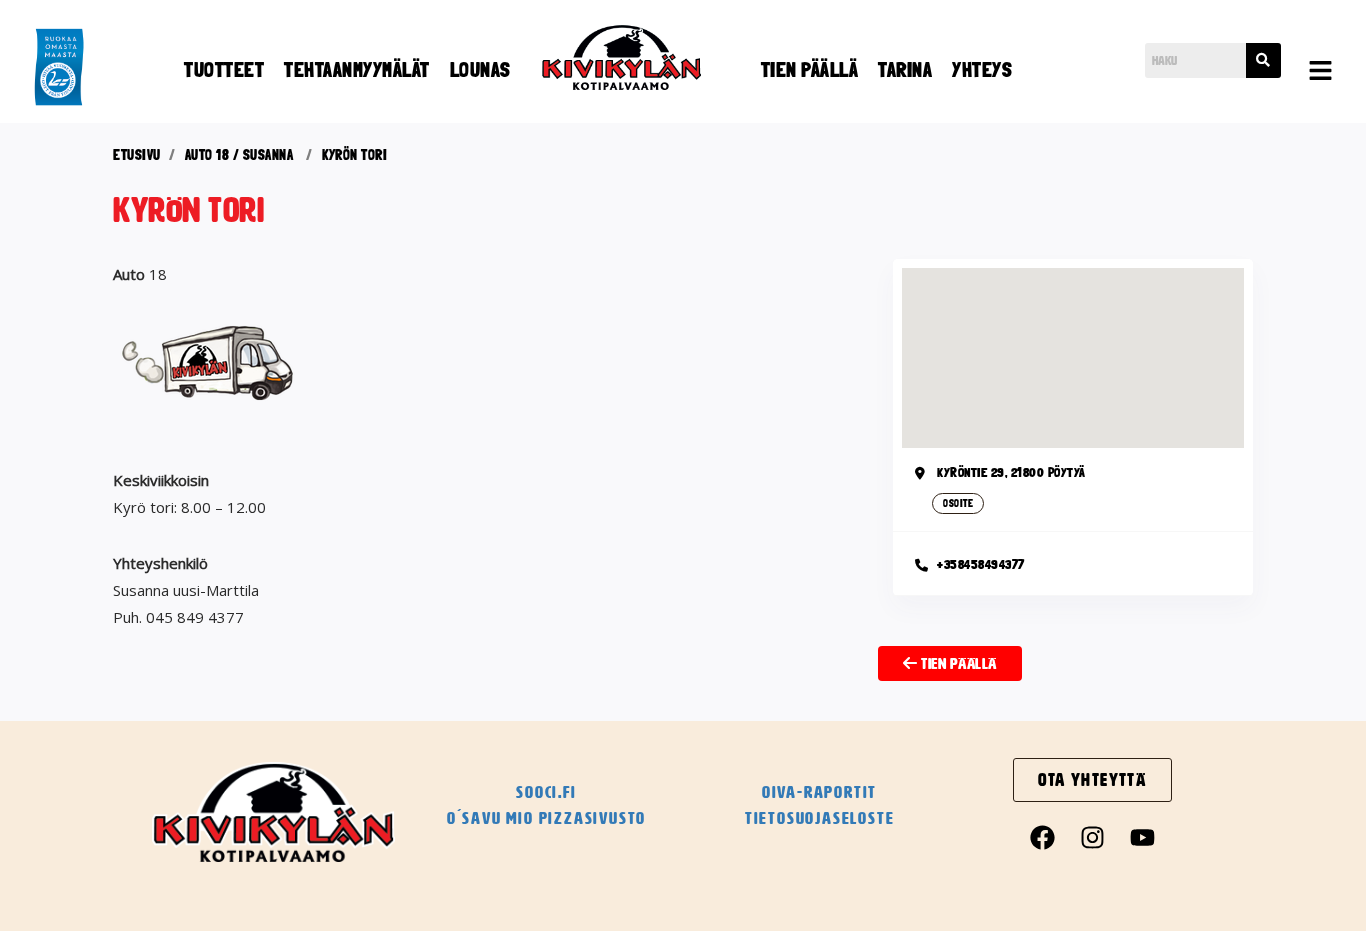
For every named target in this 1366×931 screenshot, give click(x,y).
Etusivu (137, 155)
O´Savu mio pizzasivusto (546, 818)
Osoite (958, 503)
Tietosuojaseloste (820, 818)
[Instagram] (1093, 837)
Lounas (480, 70)
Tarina (905, 70)
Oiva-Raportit (819, 792)
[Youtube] (1143, 837)
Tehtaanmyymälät (357, 70)
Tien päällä (810, 70)
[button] (1321, 72)
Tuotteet (224, 70)
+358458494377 (981, 564)
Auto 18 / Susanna (239, 155)
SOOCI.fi (546, 792)
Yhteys (982, 70)
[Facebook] (1043, 837)
